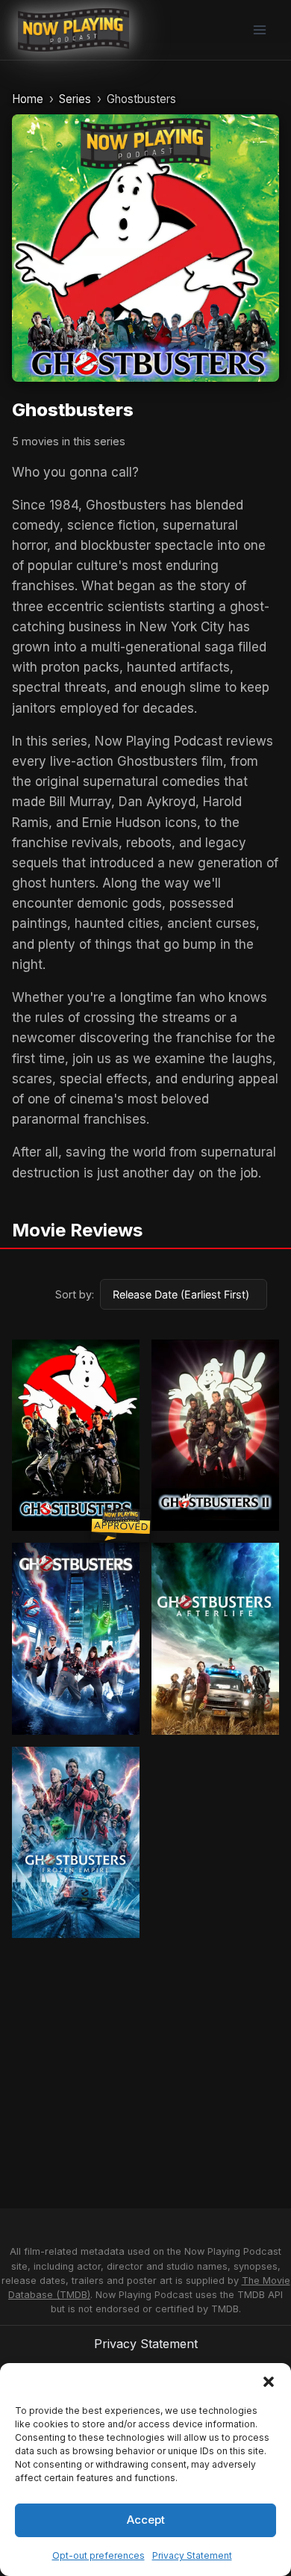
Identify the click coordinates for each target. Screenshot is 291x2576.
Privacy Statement (192, 2555)
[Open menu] (259, 30)
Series (75, 99)
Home (28, 99)
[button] (269, 2382)
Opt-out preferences (98, 2555)
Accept (146, 2520)
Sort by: (75, 1294)
